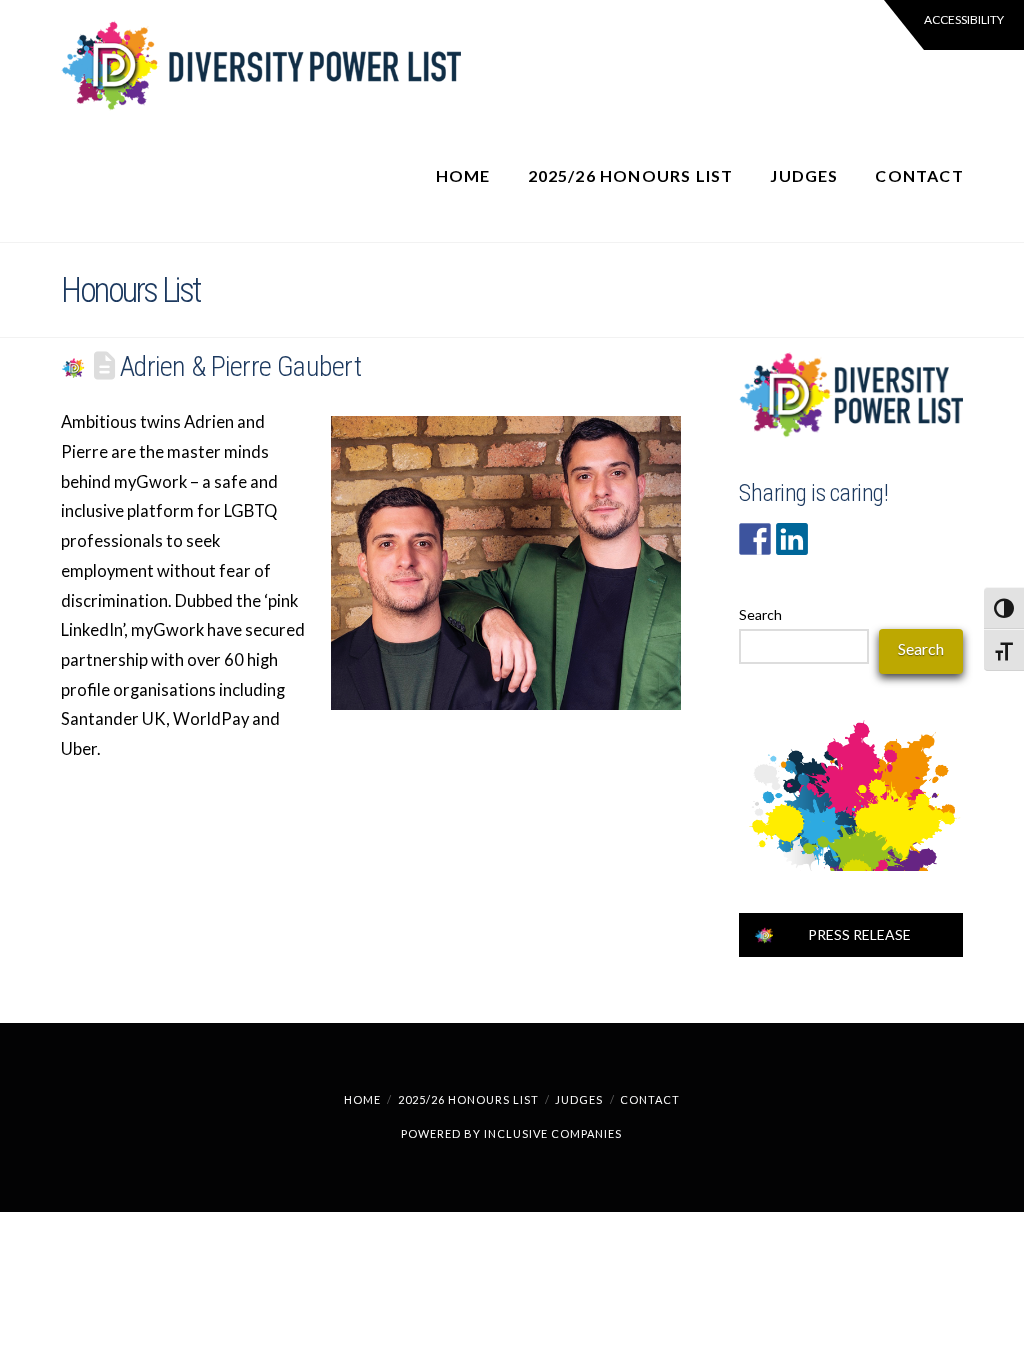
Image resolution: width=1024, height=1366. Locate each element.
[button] (954, 25)
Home (362, 1099)
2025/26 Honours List (468, 1099)
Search (760, 614)
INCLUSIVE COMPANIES (553, 1133)
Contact (650, 1099)
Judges (579, 1099)
